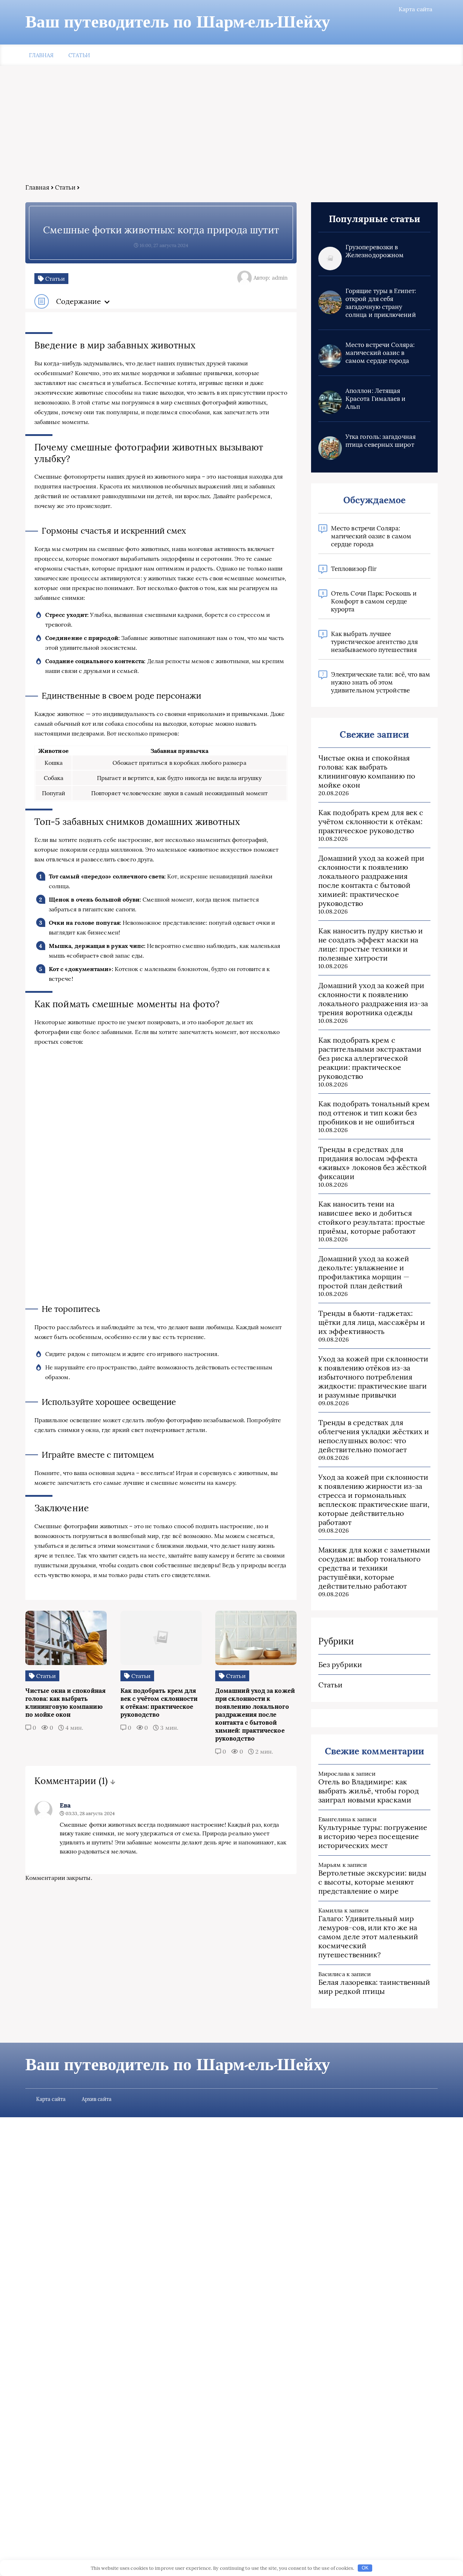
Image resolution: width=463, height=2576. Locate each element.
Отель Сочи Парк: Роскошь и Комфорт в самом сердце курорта (374, 601)
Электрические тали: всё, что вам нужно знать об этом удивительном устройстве (381, 682)
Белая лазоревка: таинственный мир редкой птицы (374, 1987)
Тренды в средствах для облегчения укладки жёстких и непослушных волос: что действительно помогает (374, 1436)
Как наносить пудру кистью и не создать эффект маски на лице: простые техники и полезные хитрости (371, 944)
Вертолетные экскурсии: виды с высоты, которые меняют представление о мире (372, 1882)
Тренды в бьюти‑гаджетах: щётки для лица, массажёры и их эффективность (372, 1322)
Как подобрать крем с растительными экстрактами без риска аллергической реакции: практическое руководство (370, 1058)
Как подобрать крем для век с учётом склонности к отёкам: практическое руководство (371, 821)
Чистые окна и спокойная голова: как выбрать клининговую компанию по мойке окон (367, 771)
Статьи (79, 55)
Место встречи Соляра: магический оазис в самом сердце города (380, 353)
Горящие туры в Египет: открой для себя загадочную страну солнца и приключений (381, 303)
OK (365, 2568)
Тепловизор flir (354, 569)
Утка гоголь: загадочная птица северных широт (381, 441)
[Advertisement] (231, 129)
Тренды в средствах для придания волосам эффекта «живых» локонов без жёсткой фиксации (373, 1163)
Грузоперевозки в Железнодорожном (375, 251)
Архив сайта (97, 2099)
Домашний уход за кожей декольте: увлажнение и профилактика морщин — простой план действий (364, 1272)
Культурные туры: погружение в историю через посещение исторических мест (373, 1836)
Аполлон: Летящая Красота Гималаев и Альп (375, 399)
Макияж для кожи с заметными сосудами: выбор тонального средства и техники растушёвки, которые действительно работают (374, 1568)
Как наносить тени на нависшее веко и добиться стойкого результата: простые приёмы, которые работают (372, 1217)
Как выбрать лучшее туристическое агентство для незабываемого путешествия (374, 642)
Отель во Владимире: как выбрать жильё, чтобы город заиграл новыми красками (369, 1791)
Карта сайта (415, 9)
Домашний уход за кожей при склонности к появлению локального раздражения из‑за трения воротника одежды (373, 999)
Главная (41, 55)
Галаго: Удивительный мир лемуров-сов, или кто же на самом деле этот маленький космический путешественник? (368, 1937)
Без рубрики (340, 1664)
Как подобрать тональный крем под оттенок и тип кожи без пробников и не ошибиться (374, 1113)
